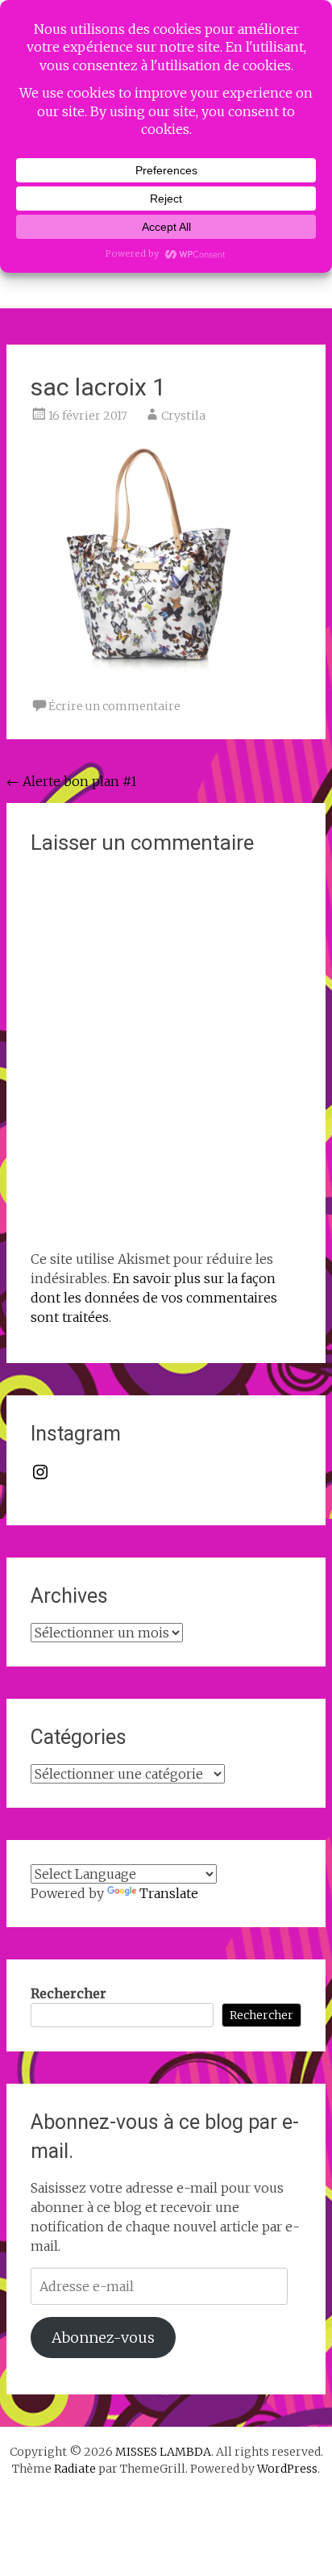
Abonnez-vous (103, 2338)
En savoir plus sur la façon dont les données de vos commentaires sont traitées (154, 1298)
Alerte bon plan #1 (72, 781)
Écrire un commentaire (114, 706)
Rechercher (68, 1993)
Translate (169, 1893)
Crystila (183, 416)
